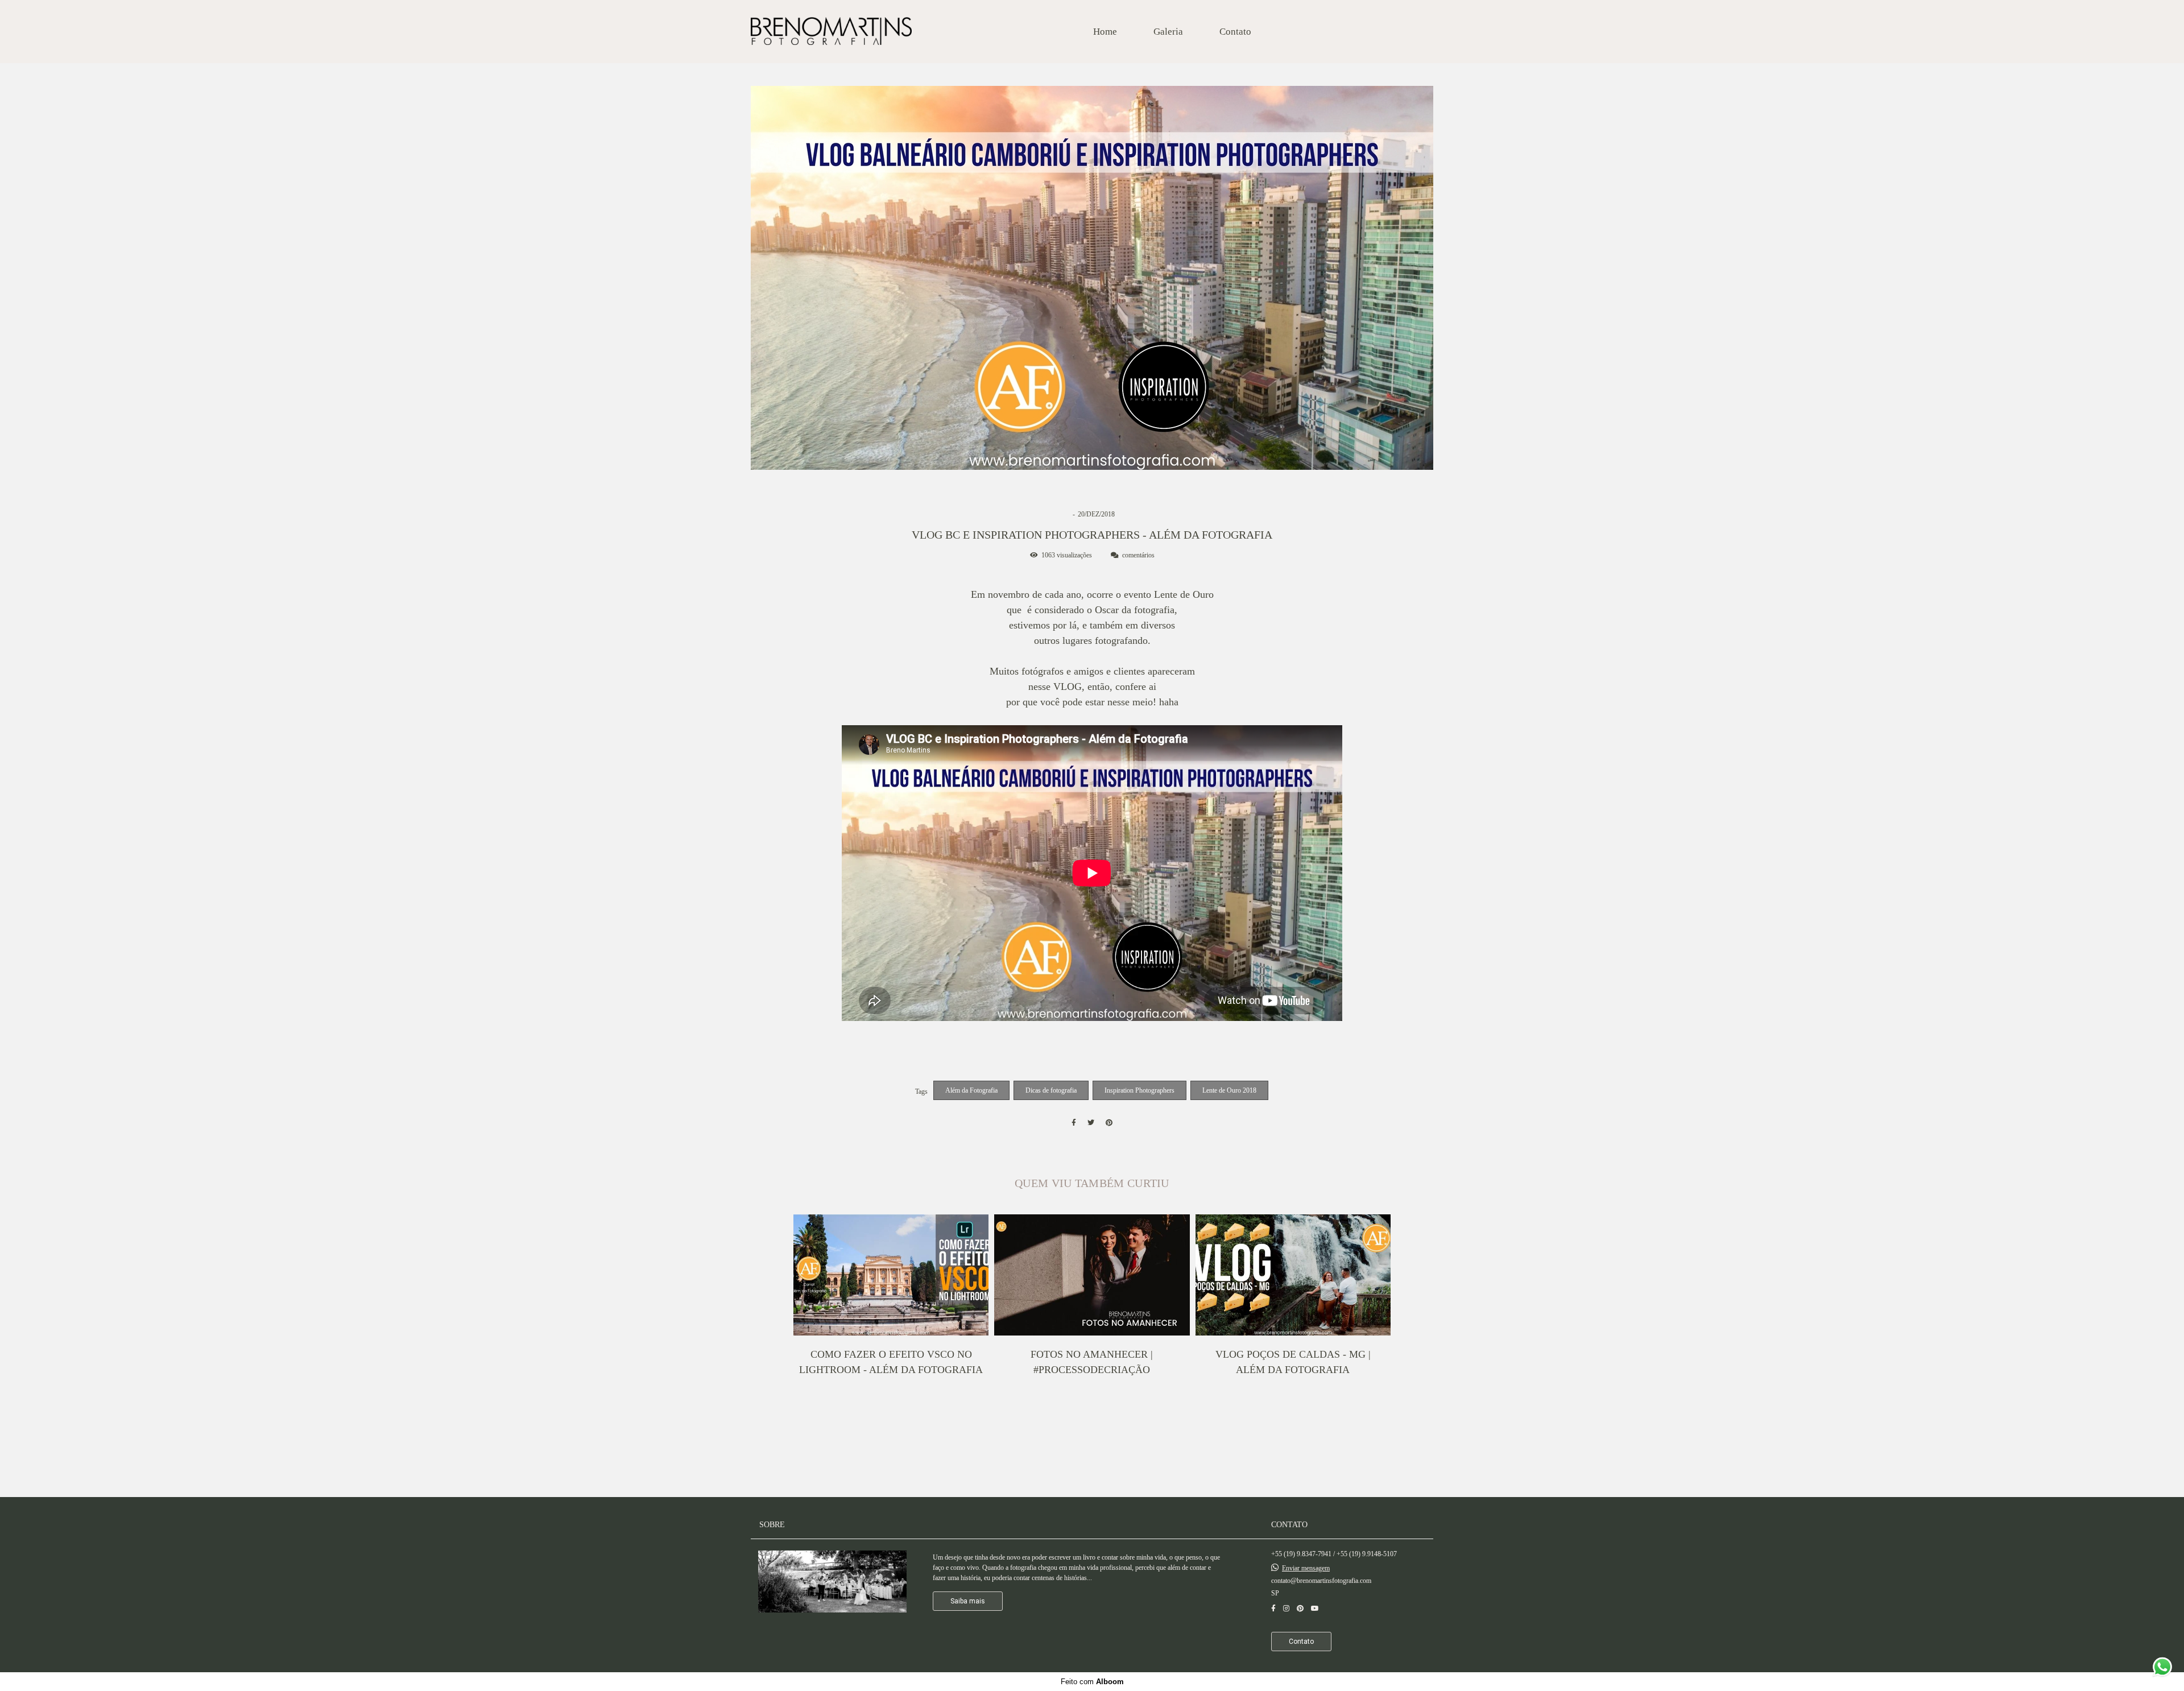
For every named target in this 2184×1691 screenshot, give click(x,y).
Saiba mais (968, 1601)
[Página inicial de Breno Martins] (831, 32)
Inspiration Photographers (1139, 1090)
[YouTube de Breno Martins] (1315, 1609)
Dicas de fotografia (1051, 1090)
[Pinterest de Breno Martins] (1300, 1609)
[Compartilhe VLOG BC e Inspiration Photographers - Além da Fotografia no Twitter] (1091, 1123)
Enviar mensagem (1306, 1568)
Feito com (1092, 1682)
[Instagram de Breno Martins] (1286, 1609)
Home (1105, 32)
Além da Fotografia (971, 1090)
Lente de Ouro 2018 (1229, 1090)
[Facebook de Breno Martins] (1273, 1609)
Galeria (1168, 32)
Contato (1235, 32)
